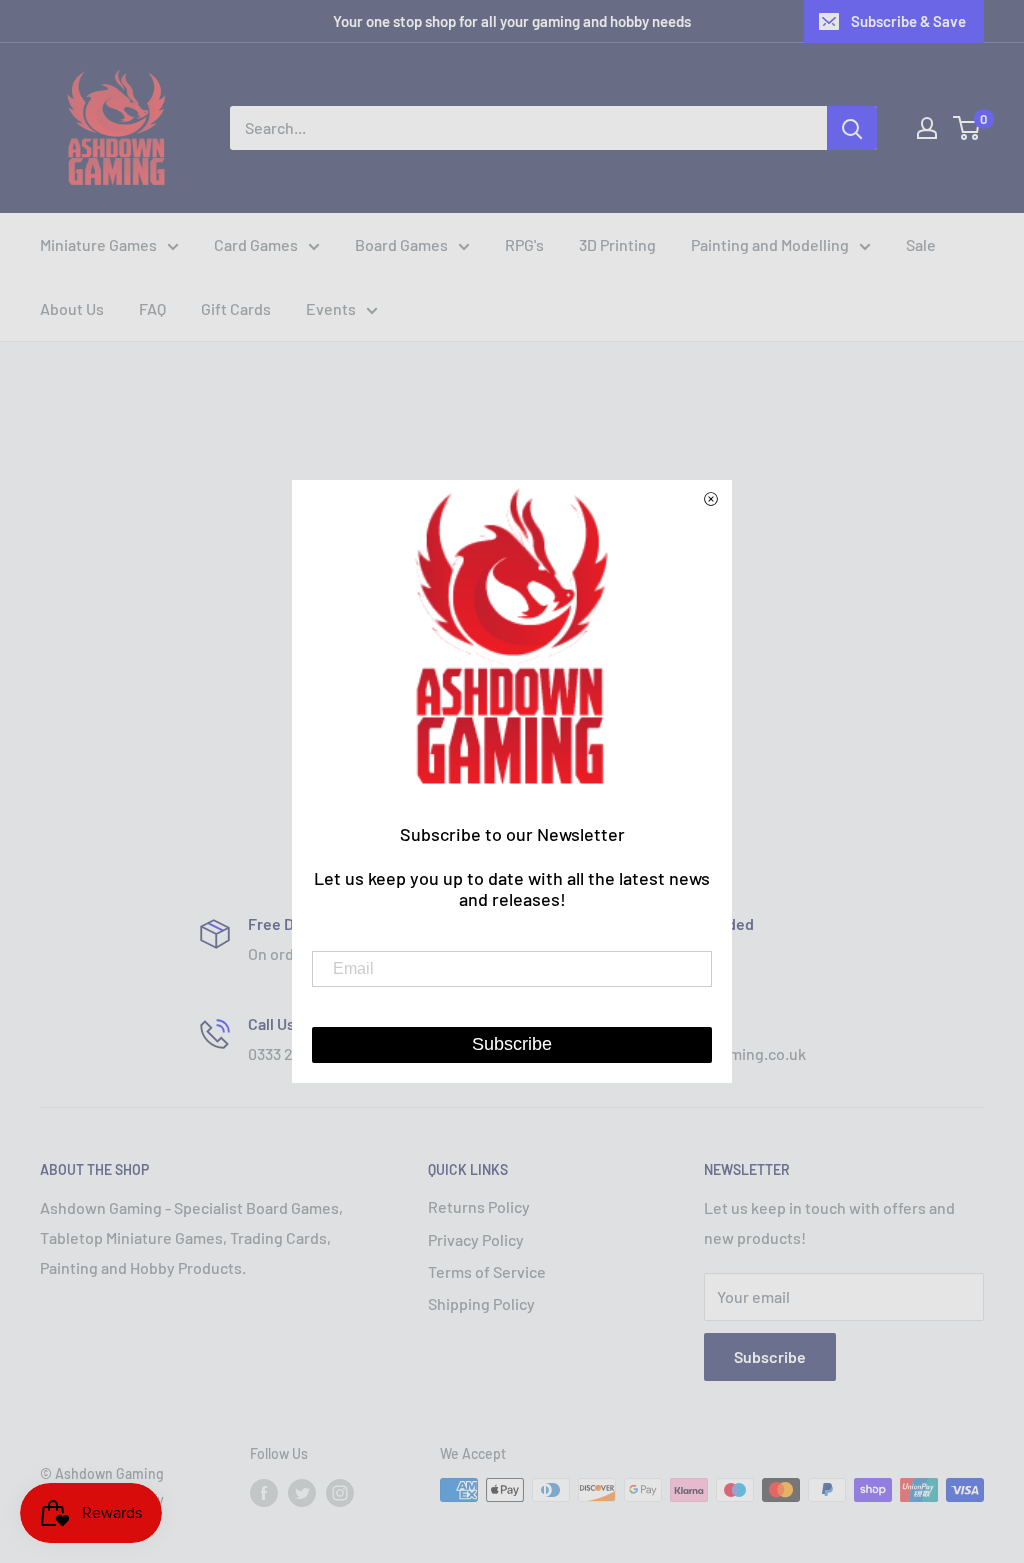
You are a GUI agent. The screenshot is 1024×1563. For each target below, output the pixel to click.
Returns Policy (479, 1206)
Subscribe (770, 1356)
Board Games (401, 244)
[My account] (927, 128)
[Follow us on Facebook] (264, 1492)
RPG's (524, 244)
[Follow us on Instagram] (340, 1492)
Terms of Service (487, 1271)
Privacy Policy (476, 1239)
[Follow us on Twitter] (302, 1492)
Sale (921, 244)
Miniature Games (98, 244)
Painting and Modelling (770, 244)
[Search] (852, 128)
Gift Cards (236, 308)
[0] (967, 128)
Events (331, 308)
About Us (72, 308)
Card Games (256, 244)
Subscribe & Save (908, 21)
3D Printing (617, 244)
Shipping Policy (481, 1303)
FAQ (152, 308)
